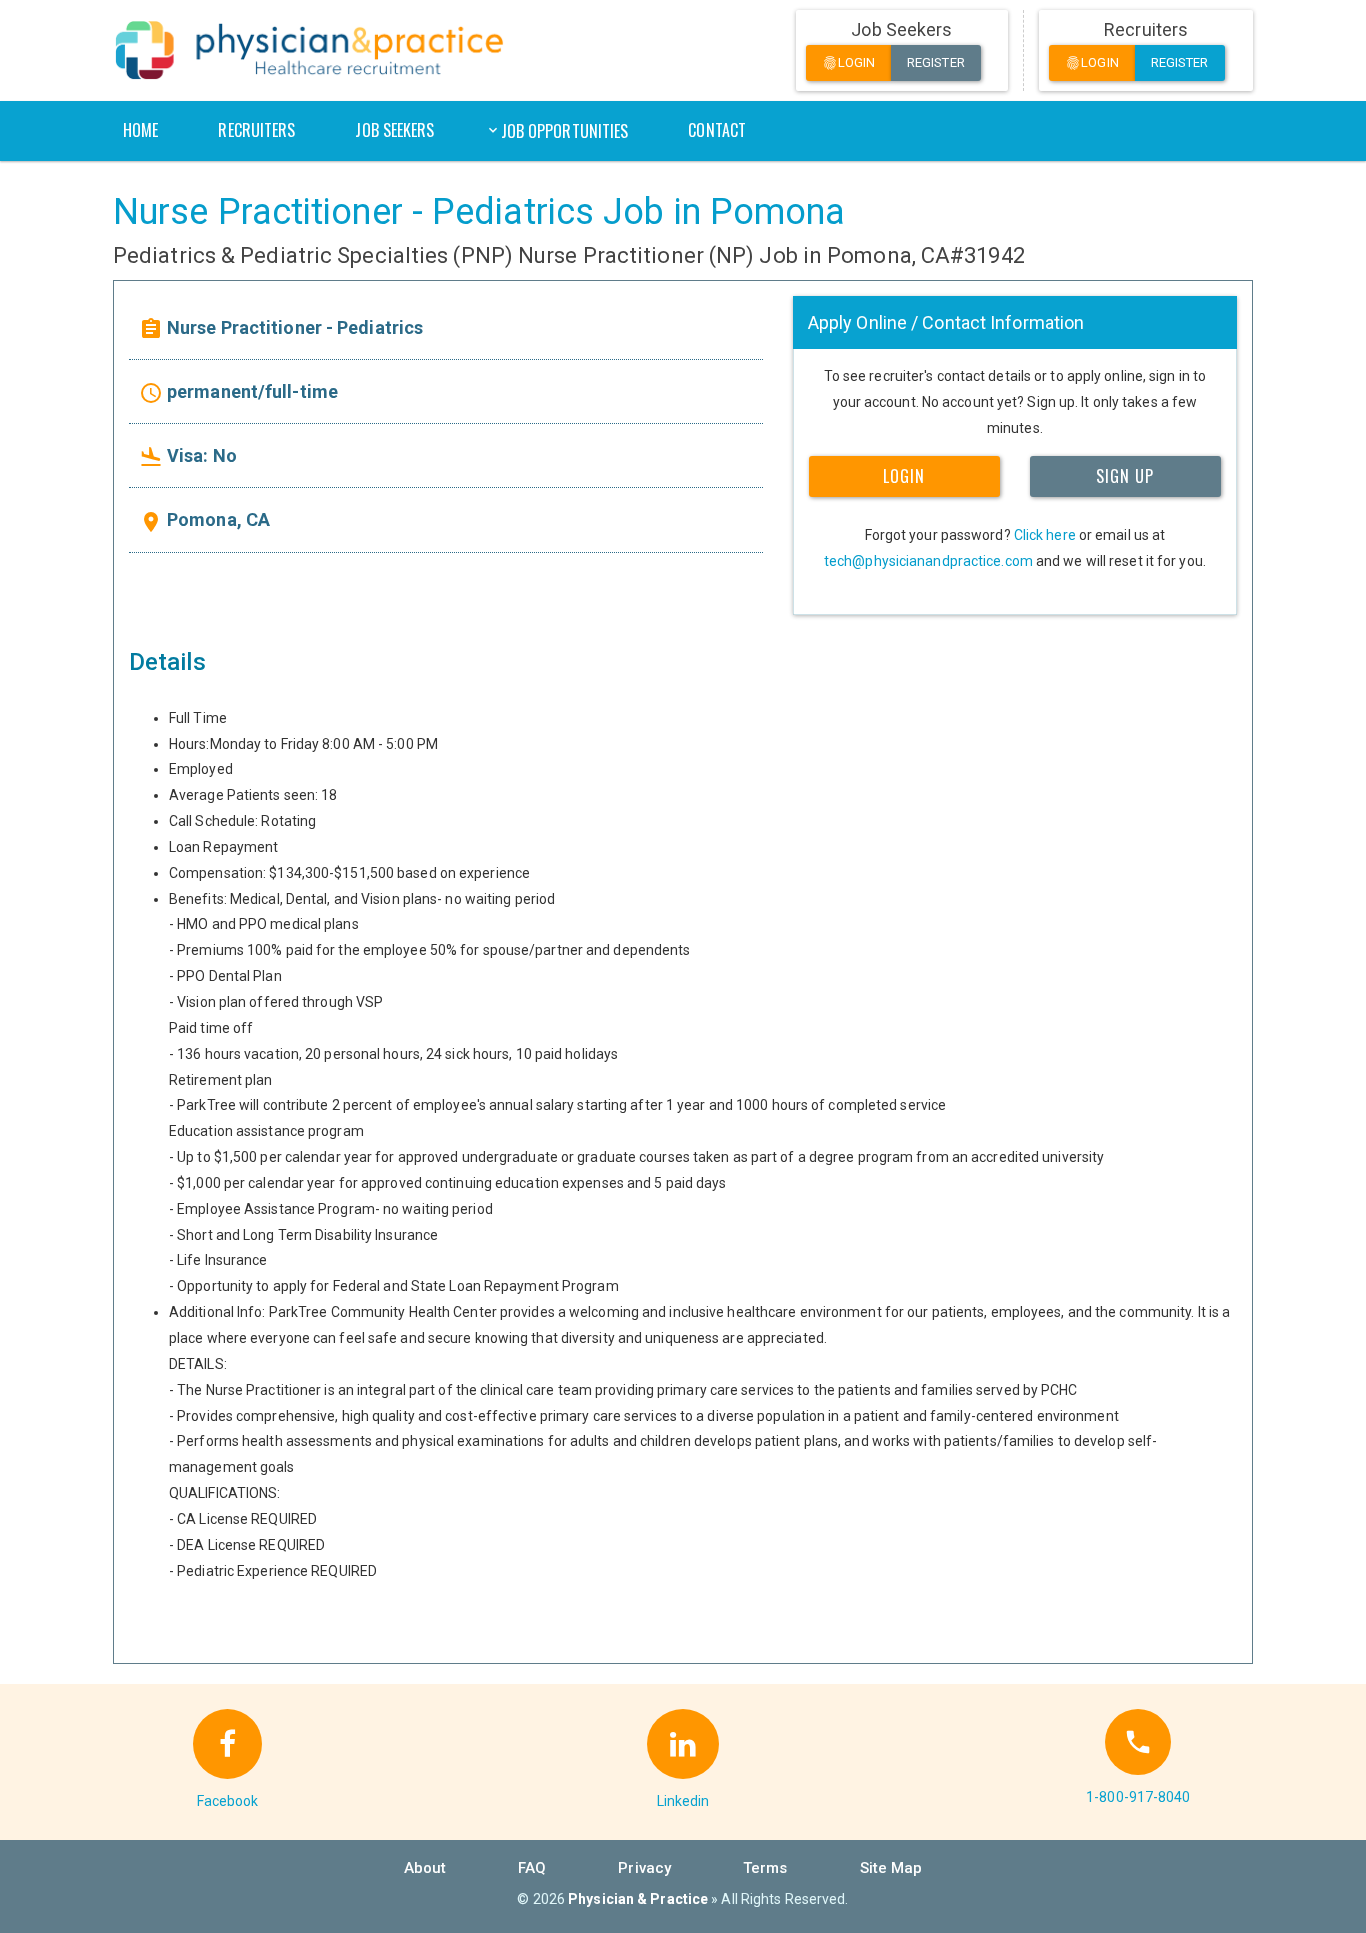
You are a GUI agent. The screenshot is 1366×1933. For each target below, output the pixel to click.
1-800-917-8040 (1138, 1797)
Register (936, 62)
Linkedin (683, 1801)
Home (140, 130)
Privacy (644, 1868)
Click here (1045, 535)
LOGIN (904, 476)
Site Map (891, 1868)
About (425, 1868)
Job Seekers (394, 130)
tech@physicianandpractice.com (928, 561)
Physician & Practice (638, 1899)
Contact (717, 130)
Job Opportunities (565, 131)
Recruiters (256, 130)
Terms (765, 1868)
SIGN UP (1125, 476)
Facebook (228, 1801)
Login (849, 63)
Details (167, 662)
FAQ (532, 1868)
